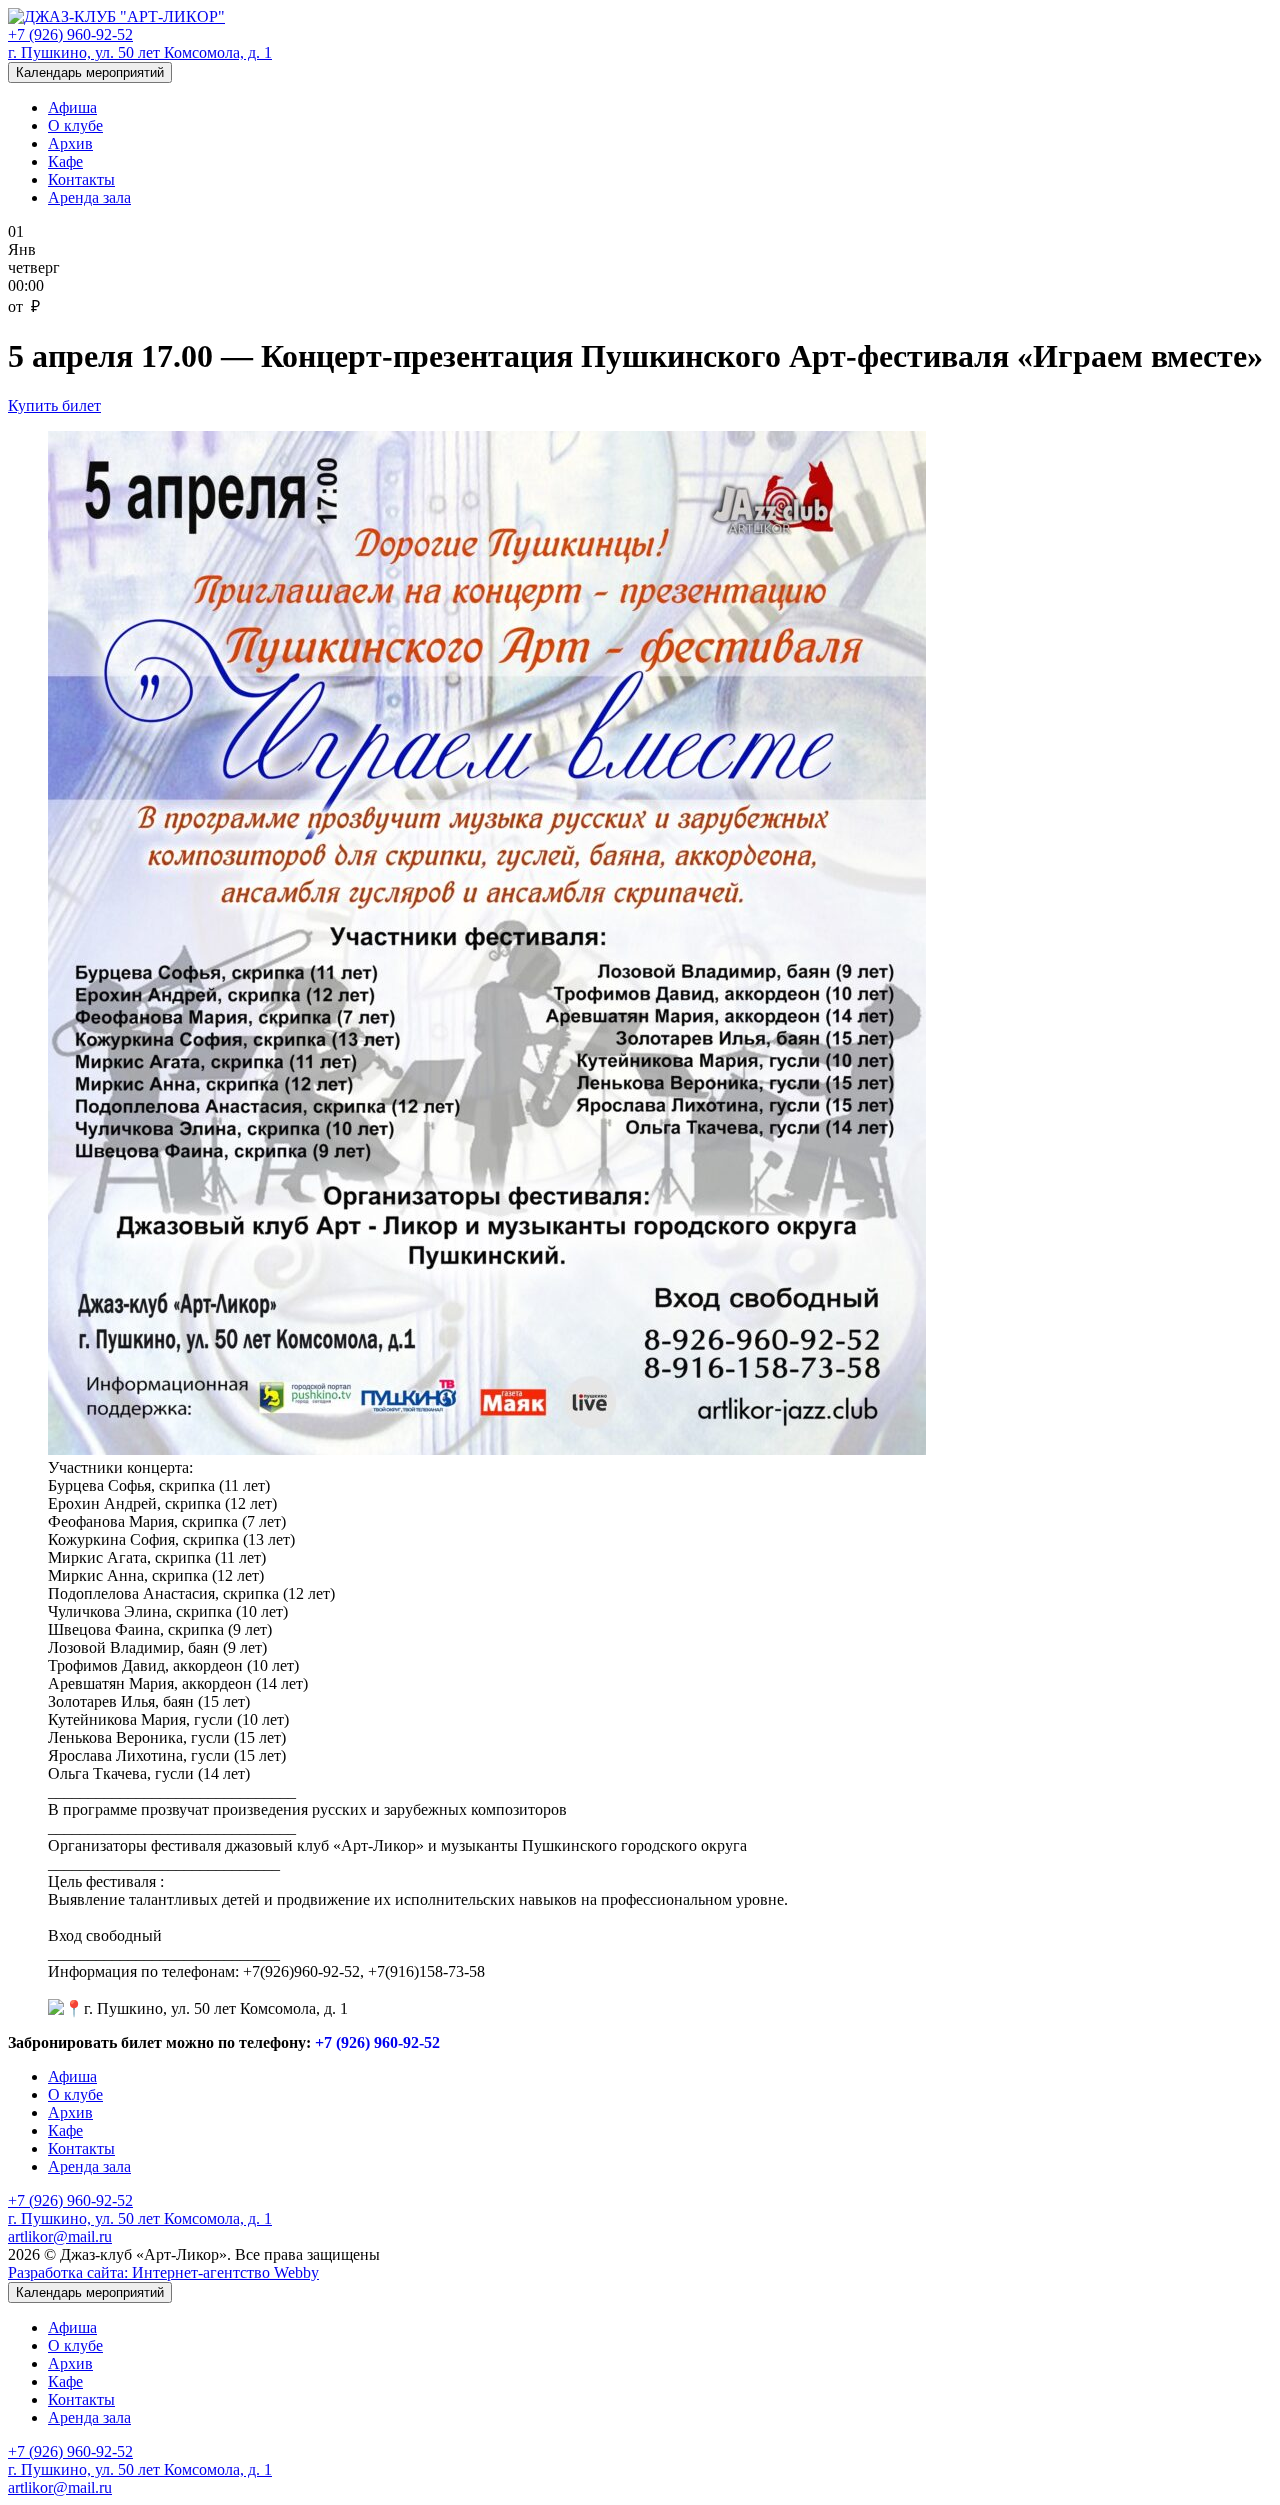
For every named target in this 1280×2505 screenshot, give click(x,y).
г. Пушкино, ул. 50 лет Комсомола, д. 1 (140, 52)
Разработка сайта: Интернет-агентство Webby (163, 2272)
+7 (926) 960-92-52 (70, 34)
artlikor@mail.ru (60, 2236)
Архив (70, 143)
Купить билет (54, 405)
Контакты (81, 179)
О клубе (75, 125)
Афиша (72, 107)
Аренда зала (89, 197)
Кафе (65, 161)
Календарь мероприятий (90, 72)
